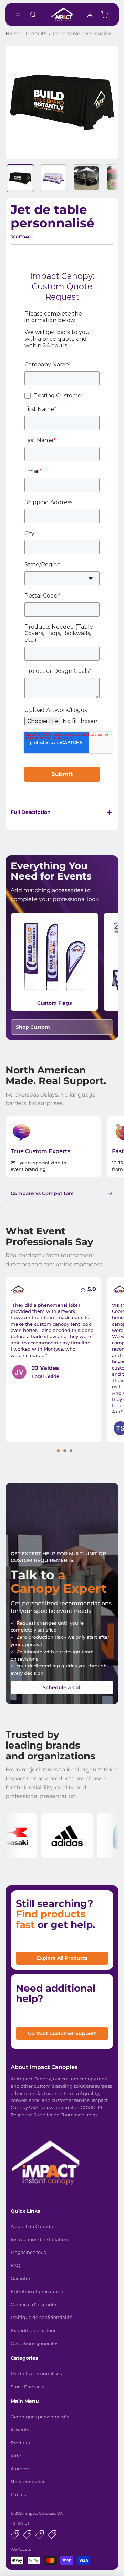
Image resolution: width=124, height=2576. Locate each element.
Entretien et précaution (37, 2291)
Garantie (20, 2278)
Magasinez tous (28, 2252)
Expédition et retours (34, 2330)
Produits (36, 34)
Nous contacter (28, 2482)
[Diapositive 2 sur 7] (53, 178)
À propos (20, 2469)
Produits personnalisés (36, 2373)
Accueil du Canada (32, 2226)
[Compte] (90, 15)
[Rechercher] (33, 15)
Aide (16, 2456)
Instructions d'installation (39, 2239)
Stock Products (27, 2387)
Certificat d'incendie (33, 2304)
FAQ (15, 2265)
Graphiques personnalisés (40, 2417)
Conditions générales (34, 2343)
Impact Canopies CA (44, 2513)
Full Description (31, 812)
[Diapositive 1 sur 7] (20, 178)
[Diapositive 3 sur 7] (86, 178)
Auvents (20, 2429)
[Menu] (18, 15)
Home (13, 34)
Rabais (18, 2494)
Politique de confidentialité (42, 2317)
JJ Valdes (46, 1368)
